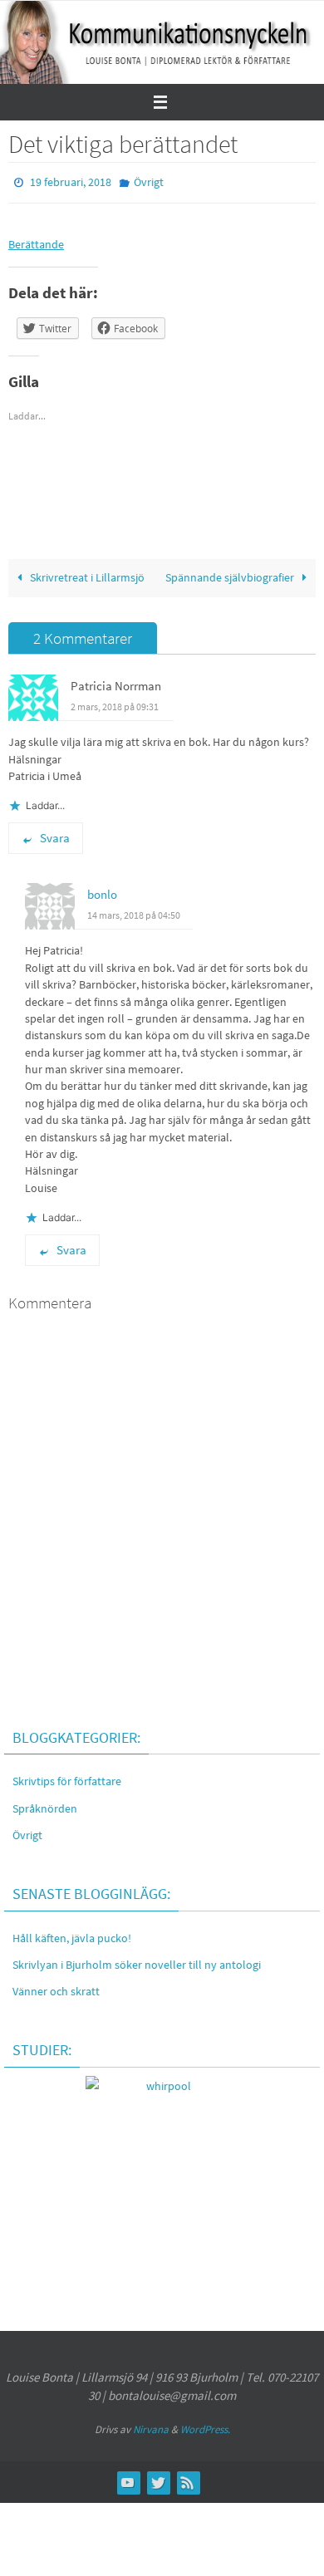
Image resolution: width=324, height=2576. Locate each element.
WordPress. (205, 2425)
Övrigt (149, 181)
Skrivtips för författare (67, 1778)
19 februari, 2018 (71, 181)
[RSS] (188, 2478)
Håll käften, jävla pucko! (72, 1934)
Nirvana (151, 2425)
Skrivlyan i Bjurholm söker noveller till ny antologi (137, 1960)
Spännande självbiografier (231, 574)
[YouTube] (128, 2478)
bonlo (102, 890)
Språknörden (45, 1804)
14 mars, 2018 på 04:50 (134, 911)
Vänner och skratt (56, 1987)
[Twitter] (158, 2478)
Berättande (36, 240)
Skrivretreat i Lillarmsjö (86, 574)
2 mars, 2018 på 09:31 (115, 702)
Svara (55, 834)
